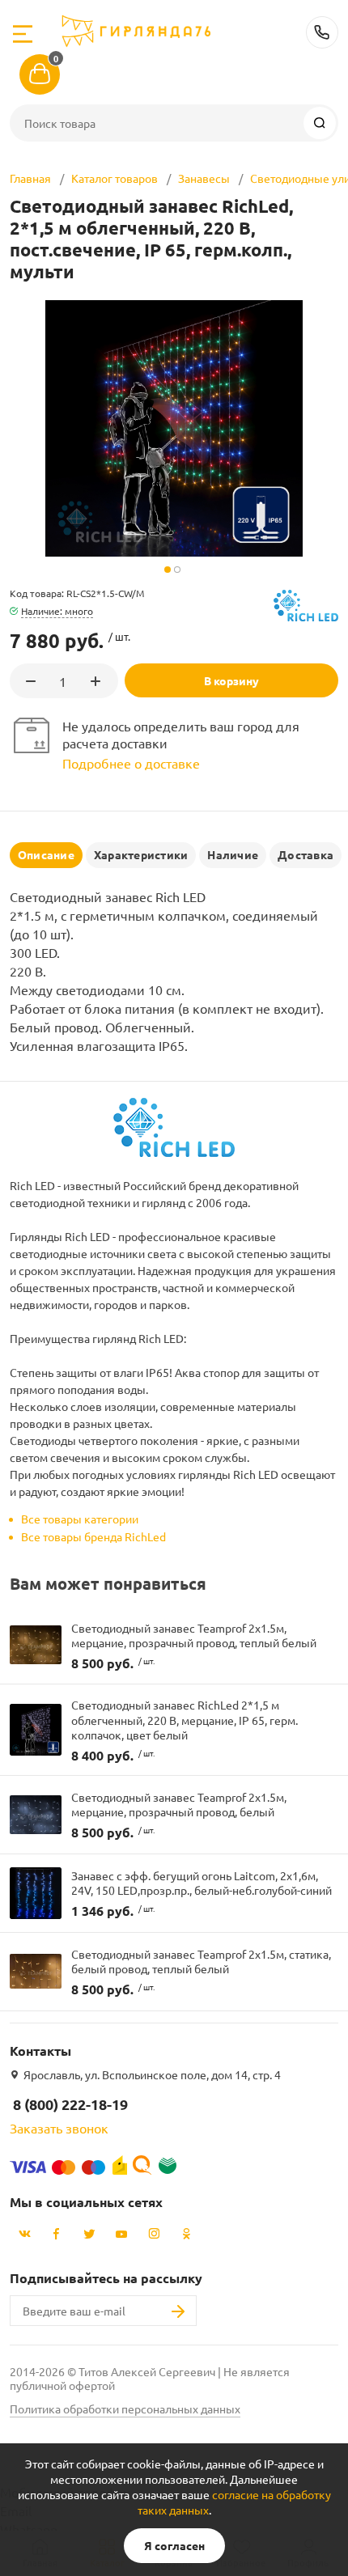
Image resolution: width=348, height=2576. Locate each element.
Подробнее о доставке (131, 763)
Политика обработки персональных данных (125, 2409)
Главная (30, 178)
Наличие (233, 854)
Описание (46, 854)
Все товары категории (80, 1519)
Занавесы (204, 178)
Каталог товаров (115, 178)
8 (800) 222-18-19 (322, 32)
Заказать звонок (59, 2128)
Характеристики (141, 854)
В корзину (231, 680)
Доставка (306, 854)
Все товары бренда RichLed (93, 1536)
